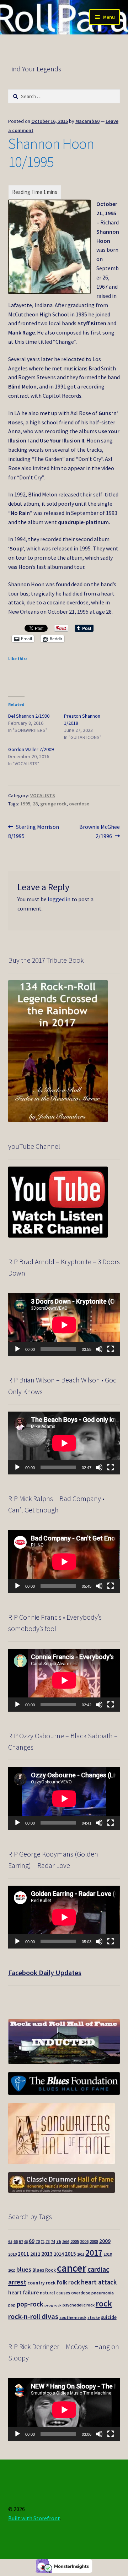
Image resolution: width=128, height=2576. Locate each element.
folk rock (68, 2282)
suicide (109, 2317)
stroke (94, 2317)
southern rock (73, 2317)
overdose (79, 804)
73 (48, 2241)
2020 (12, 2270)
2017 (94, 2253)
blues (24, 2269)
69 (32, 2241)
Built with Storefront (34, 2518)
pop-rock (30, 2304)
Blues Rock (44, 2270)
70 (38, 2241)
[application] (64, 1325)
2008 (94, 2241)
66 (16, 2241)
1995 (25, 804)
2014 (59, 2254)
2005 (75, 2241)
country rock (41, 2283)
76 (59, 2241)
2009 (105, 2241)
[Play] (17, 1349)
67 (21, 2241)
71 (43, 2242)
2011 (23, 2254)
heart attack (99, 2282)
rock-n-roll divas (33, 2316)
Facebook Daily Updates (45, 1972)
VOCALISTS (43, 795)
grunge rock (53, 804)
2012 (35, 2254)
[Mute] (99, 1349)
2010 (12, 2254)
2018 (108, 2254)
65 (10, 2241)
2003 (66, 2242)
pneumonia (103, 2293)
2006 (84, 2241)
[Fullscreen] (111, 1349)
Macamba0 (87, 121)
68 (26, 2242)
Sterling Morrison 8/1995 (34, 831)
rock (104, 2303)
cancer (72, 2268)
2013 (47, 2254)
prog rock (53, 2305)
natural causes (55, 2293)
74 (53, 2241)
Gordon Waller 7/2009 (31, 749)
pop (12, 2305)
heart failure (23, 2292)
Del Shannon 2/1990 (29, 716)
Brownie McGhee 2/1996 (99, 831)
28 (35, 804)
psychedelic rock (79, 2305)
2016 (81, 2254)
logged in (59, 899)
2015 (70, 2254)
